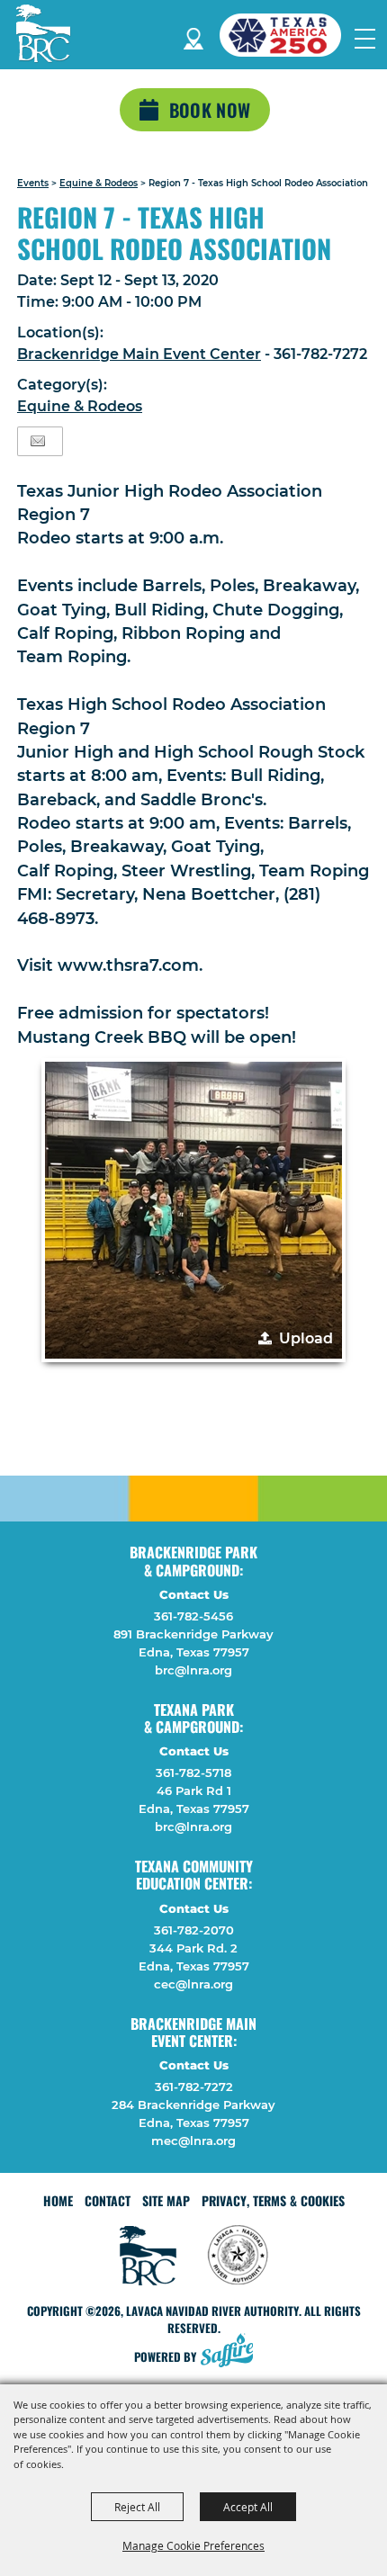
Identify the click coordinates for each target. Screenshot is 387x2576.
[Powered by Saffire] (232, 2352)
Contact (108, 2200)
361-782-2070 (194, 1930)
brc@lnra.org (193, 1670)
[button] (193, 1210)
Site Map (166, 2200)
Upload (306, 1338)
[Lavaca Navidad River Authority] (43, 33)
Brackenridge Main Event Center (139, 354)
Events (33, 183)
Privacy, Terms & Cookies (273, 2200)
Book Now (210, 110)
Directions (193, 36)
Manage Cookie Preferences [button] (193, 2545)
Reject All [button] (137, 2507)
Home (58, 2200)
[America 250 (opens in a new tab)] (287, 35)
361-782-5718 (193, 1773)
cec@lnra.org (193, 1984)
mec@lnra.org (193, 2141)
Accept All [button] (248, 2507)
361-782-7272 (194, 2087)
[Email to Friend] (38, 441)
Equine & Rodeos (99, 183)
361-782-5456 (193, 1616)
